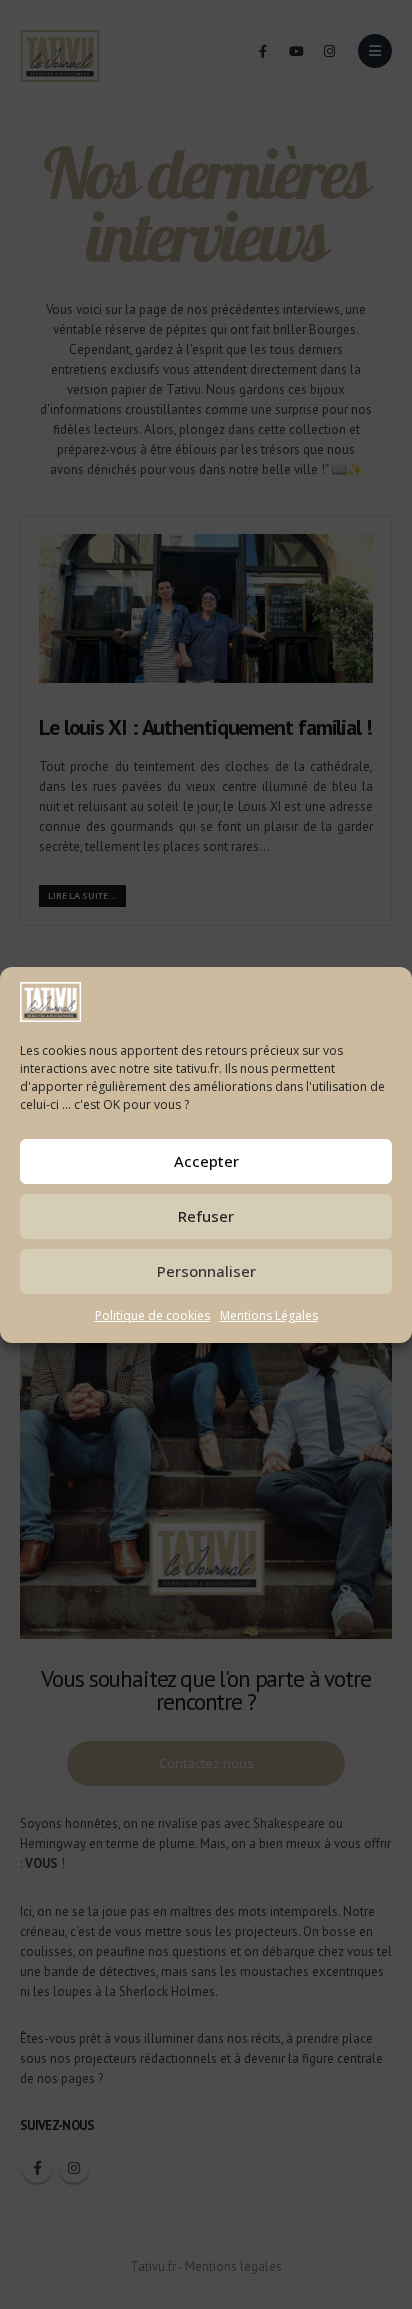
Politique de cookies (152, 1315)
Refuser (206, 1216)
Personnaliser (206, 1271)
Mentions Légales (269, 1315)
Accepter (206, 1161)
